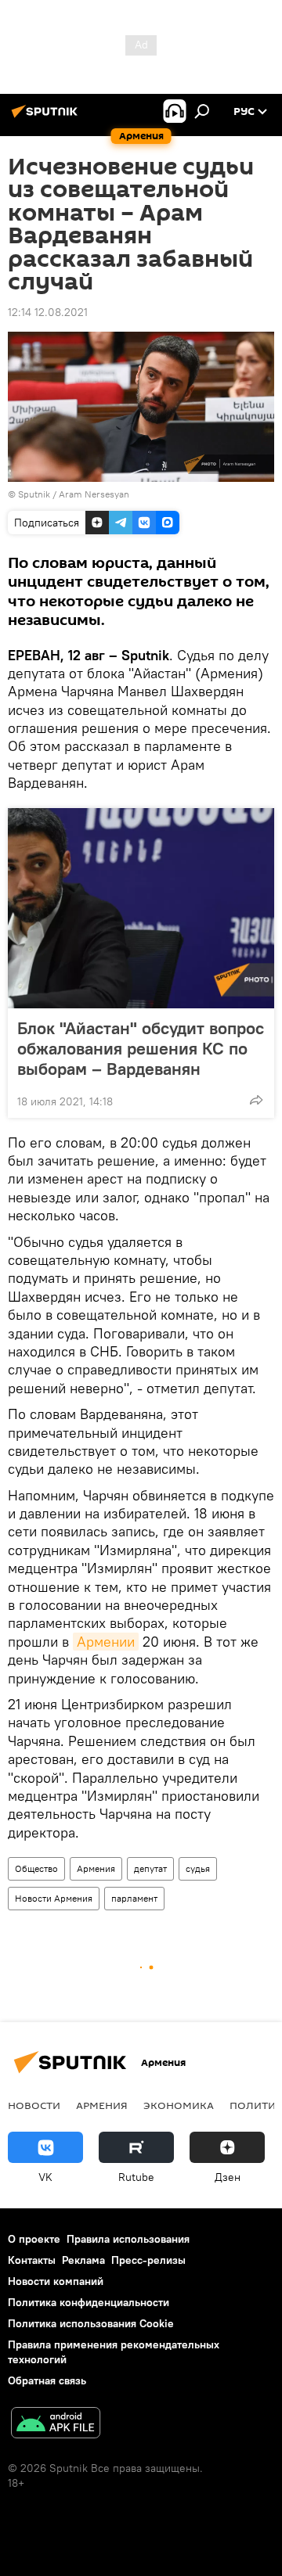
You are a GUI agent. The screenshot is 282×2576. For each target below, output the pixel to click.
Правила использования (128, 2239)
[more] (256, 1100)
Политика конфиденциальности (89, 2302)
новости (34, 2105)
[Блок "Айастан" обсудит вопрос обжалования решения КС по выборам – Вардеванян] (141, 908)
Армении (106, 1642)
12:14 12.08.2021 (48, 312)
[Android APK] (56, 2425)
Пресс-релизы (148, 2260)
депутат (150, 1868)
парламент (134, 1898)
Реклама (83, 2260)
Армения (96, 1868)
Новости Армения (54, 1898)
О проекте (34, 2239)
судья (198, 1868)
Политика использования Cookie (91, 2323)
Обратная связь (47, 2380)
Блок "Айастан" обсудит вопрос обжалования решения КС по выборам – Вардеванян (141, 1048)
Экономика (179, 2105)
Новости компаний (56, 2281)
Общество (36, 1868)
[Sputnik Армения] (47, 117)
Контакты (32, 2260)
